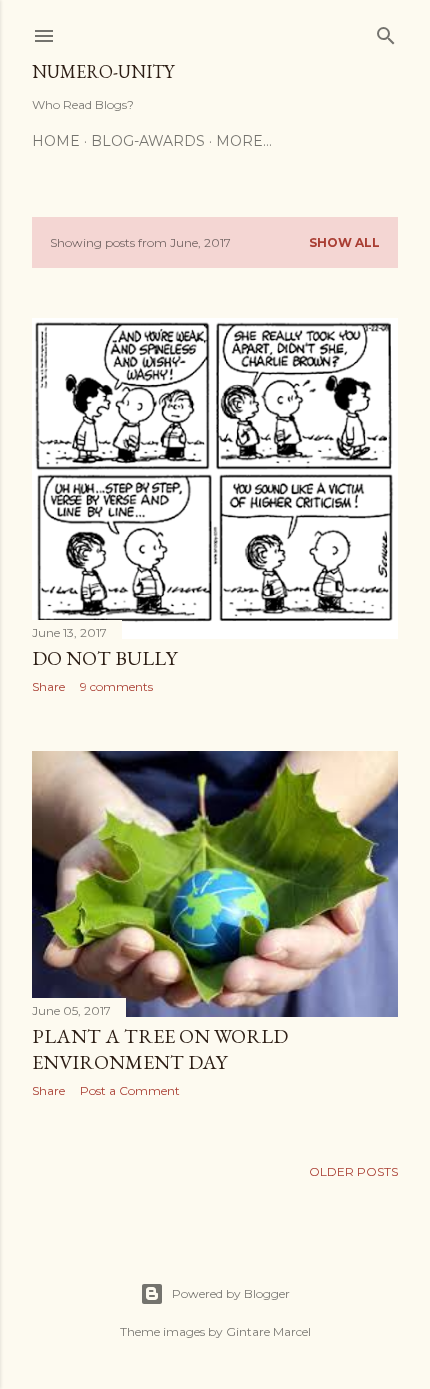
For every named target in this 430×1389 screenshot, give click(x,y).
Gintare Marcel (268, 1331)
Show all (344, 242)
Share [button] (48, 686)
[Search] (386, 31)
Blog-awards (148, 141)
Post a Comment (130, 1090)
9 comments (116, 686)
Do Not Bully (104, 658)
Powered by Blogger (231, 1293)
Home (56, 141)
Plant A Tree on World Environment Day (160, 1049)
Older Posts (353, 1171)
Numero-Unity (103, 71)
